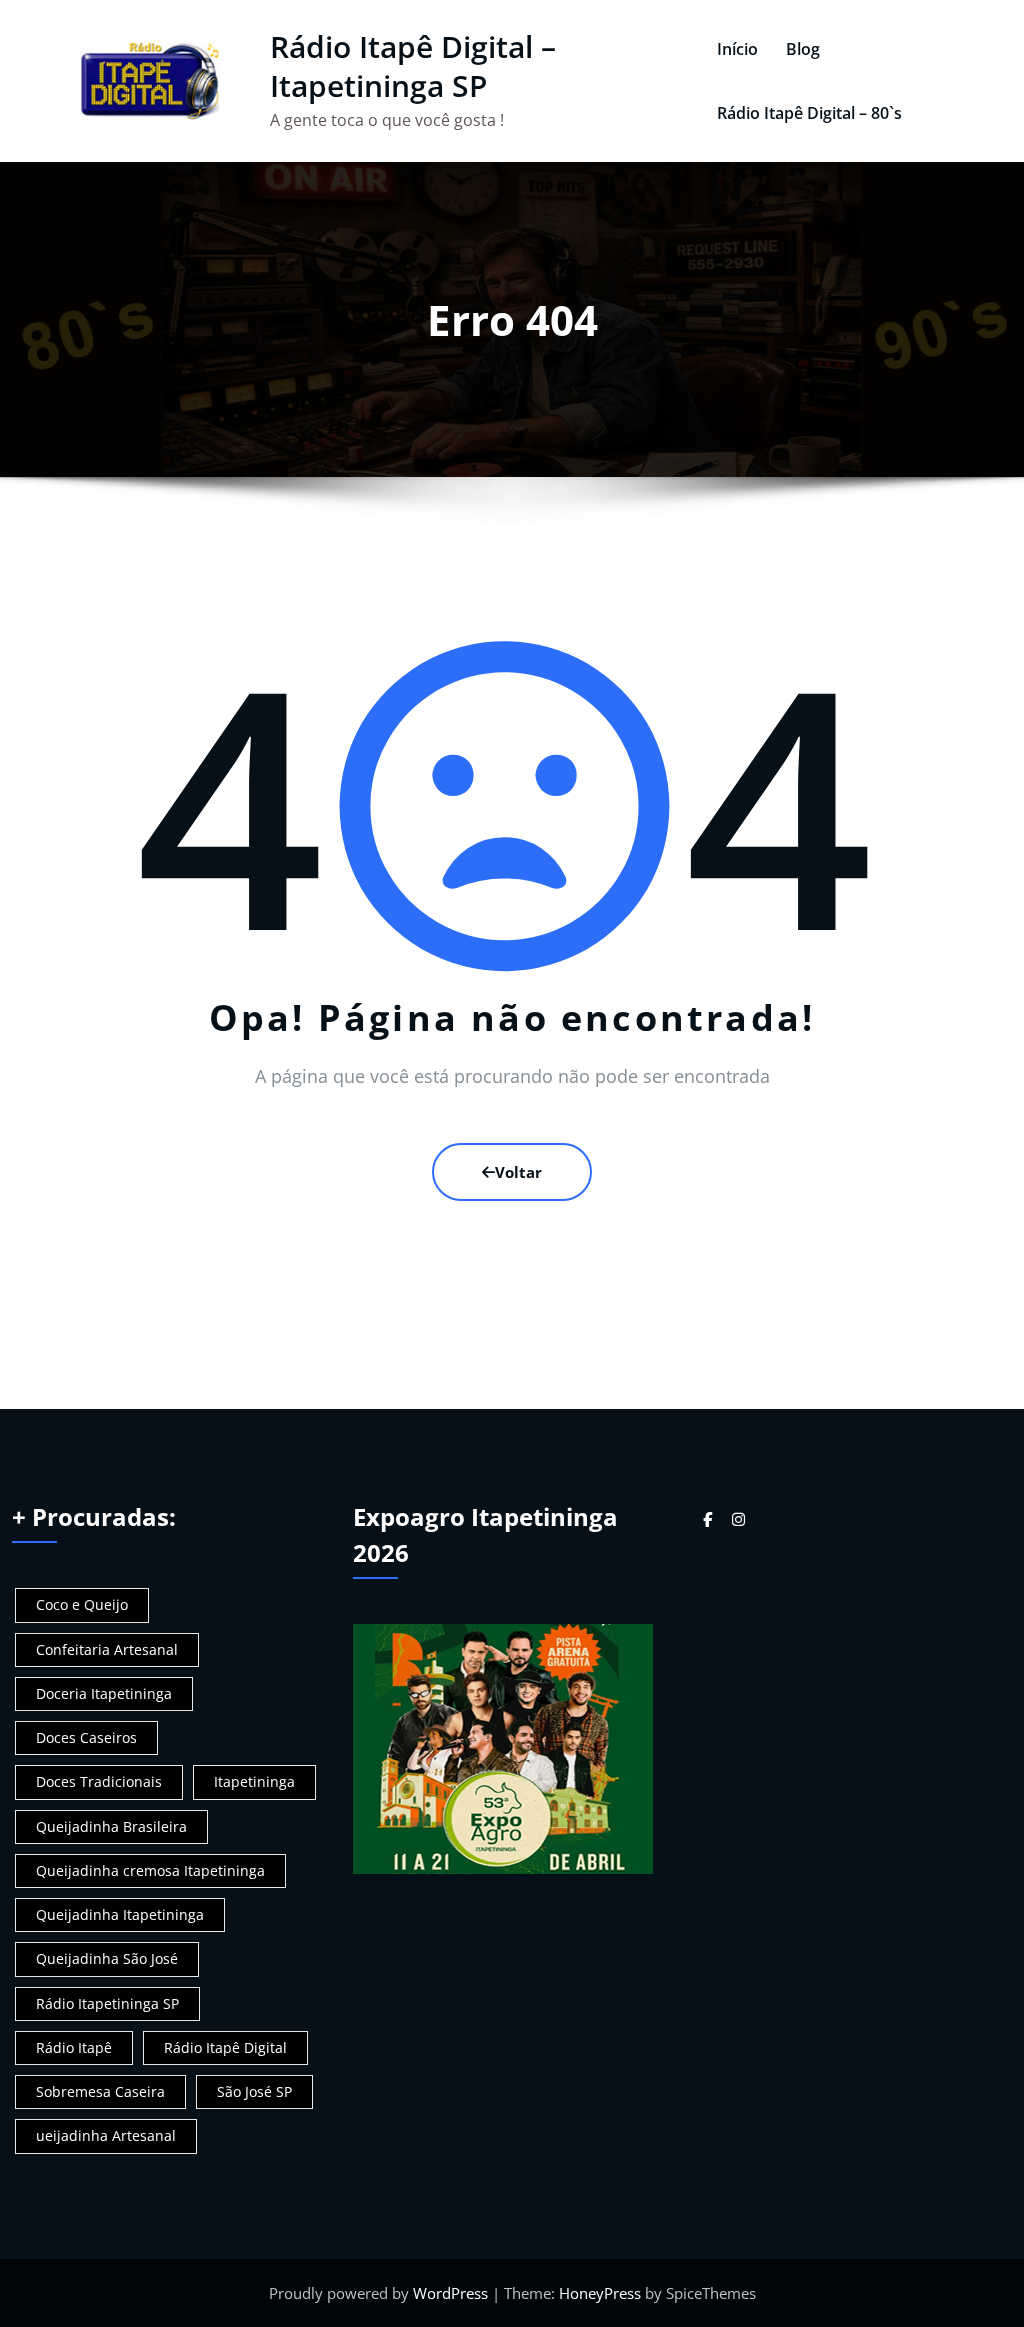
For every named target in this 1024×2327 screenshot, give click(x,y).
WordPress (450, 2293)
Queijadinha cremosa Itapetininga (150, 1870)
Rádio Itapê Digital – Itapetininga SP (413, 66)
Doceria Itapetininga (104, 1693)
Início (737, 49)
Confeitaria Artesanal (107, 1649)
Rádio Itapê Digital (225, 2047)
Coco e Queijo (82, 1604)
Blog (803, 49)
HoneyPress (600, 2293)
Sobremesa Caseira (100, 2091)
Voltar (518, 1172)
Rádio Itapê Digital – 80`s (809, 113)
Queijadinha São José (107, 1958)
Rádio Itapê (74, 2047)
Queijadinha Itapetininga (120, 1914)
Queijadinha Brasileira (111, 1826)
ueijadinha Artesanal (106, 2135)
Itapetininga (254, 1781)
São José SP (254, 2091)
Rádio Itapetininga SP (107, 2003)
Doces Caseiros (86, 1737)
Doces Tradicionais (99, 1781)
